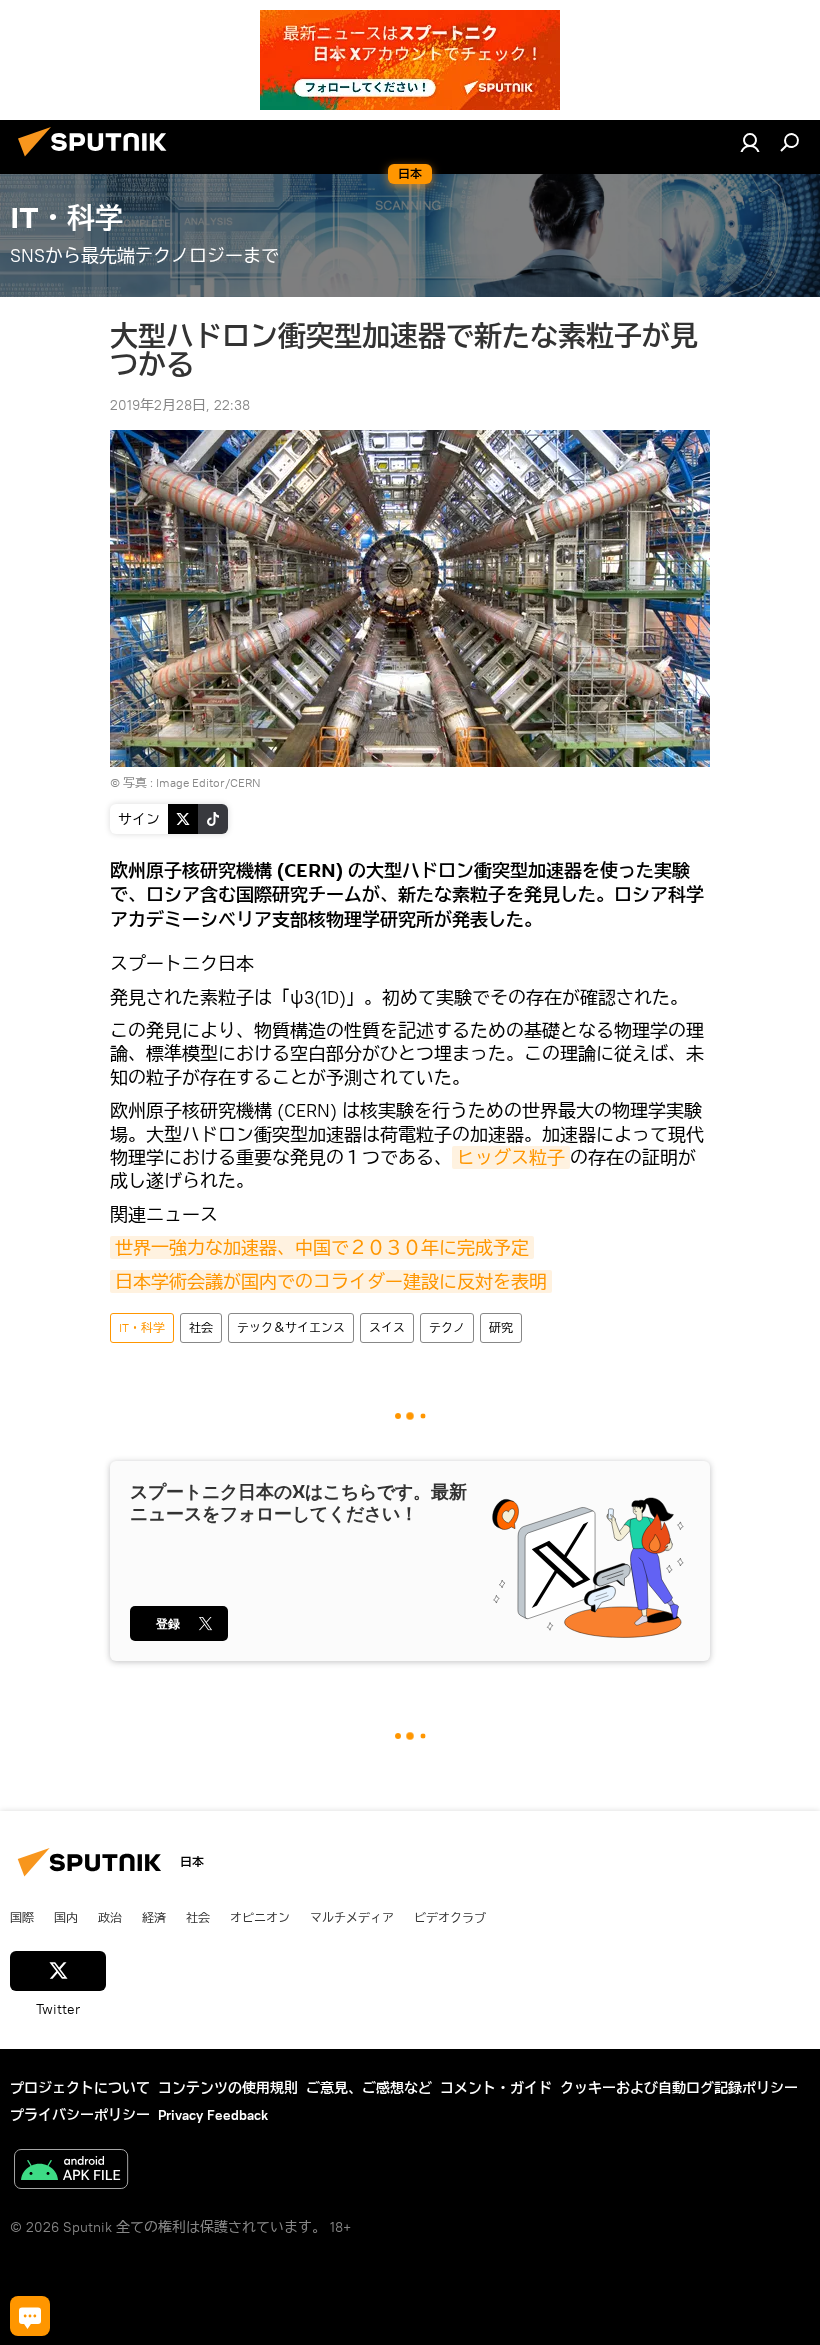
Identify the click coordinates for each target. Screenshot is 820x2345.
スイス (387, 1327)
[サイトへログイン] (750, 142)
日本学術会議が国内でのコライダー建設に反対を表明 (331, 1281)
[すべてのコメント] (30, 2316)
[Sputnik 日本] (98, 159)
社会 (201, 1327)
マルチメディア (352, 1917)
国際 (22, 1917)
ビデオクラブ (450, 1917)
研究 (501, 1327)
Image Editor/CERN (208, 782)
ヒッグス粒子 (511, 1157)
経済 (154, 1917)
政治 (110, 1917)
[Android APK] (71, 2171)
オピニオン (260, 1917)
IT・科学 (142, 1327)
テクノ (447, 1327)
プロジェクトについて (80, 2088)
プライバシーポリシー (80, 2115)
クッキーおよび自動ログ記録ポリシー (679, 2088)
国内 (66, 1917)
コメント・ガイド (496, 2088)
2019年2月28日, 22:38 (180, 405)
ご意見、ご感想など (369, 2088)
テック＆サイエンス (291, 1327)
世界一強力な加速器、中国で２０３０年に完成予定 (322, 1247)
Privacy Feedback (213, 2115)
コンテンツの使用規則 (228, 2088)
